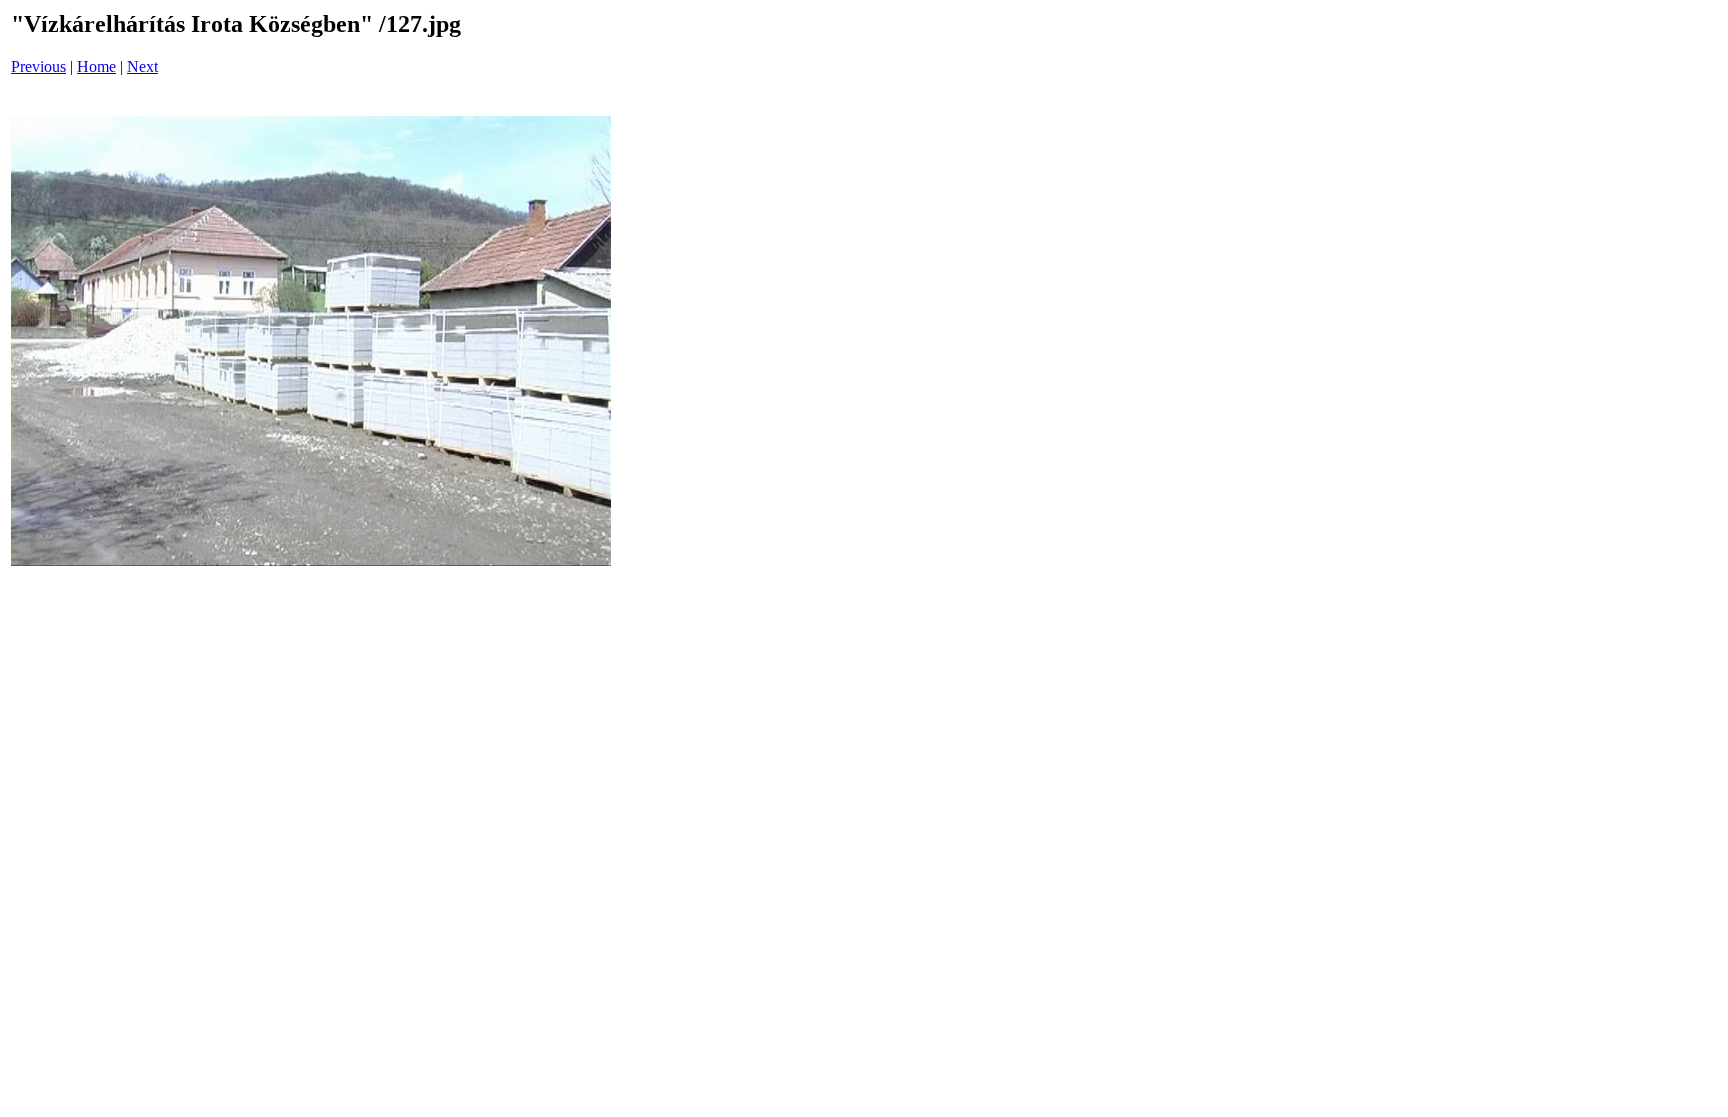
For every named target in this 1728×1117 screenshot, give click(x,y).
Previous (38, 66)
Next (142, 66)
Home (96, 66)
